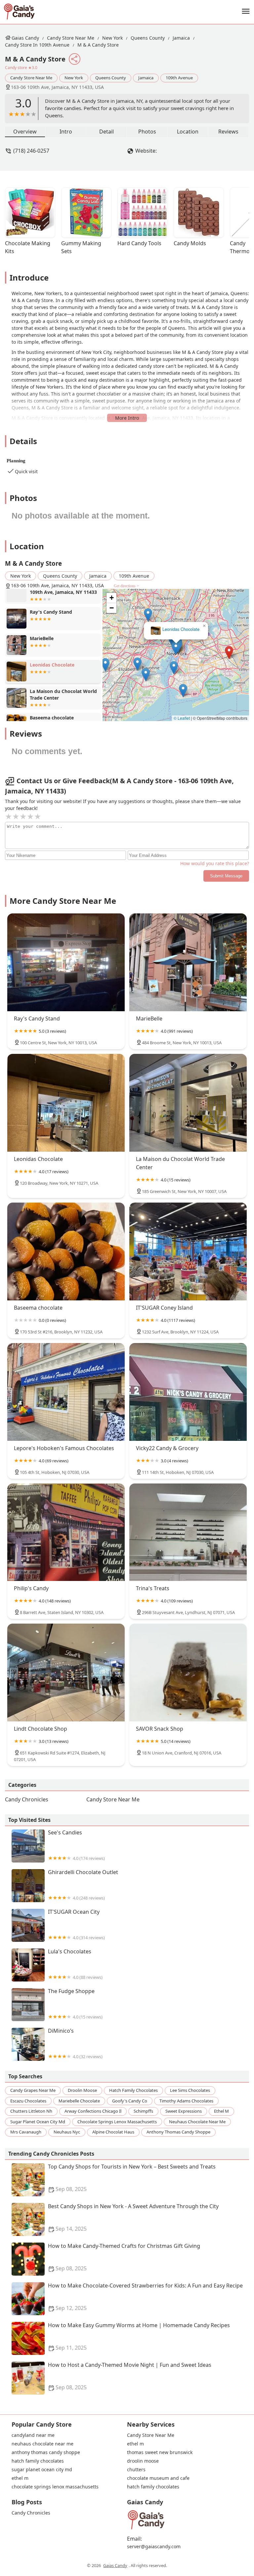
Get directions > (126, 586)
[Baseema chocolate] (66, 1251)
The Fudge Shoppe (75, 2004)
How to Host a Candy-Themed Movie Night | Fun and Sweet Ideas (130, 2376)
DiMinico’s (75, 2043)
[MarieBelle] (188, 962)
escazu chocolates (28, 2101)
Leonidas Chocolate (181, 629)
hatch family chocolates (133, 2090)
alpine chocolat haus (113, 2132)
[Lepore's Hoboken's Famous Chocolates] (66, 1392)
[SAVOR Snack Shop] (188, 1672)
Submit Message (226, 876)
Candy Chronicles (27, 1799)
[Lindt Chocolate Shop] (66, 1672)
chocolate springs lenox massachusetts (117, 2122)
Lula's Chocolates (75, 1964)
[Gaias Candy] (19, 12)
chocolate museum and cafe (158, 2478)
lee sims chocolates (190, 2090)
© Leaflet (182, 718)
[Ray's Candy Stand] (66, 962)
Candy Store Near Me (71, 38)
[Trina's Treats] (188, 1532)
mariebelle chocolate (79, 2101)
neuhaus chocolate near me (197, 2122)
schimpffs (143, 2111)
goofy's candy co (130, 2101)
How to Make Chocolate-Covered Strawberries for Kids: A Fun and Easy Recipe (145, 2297)
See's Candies (76, 1845)
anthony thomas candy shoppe (178, 2132)
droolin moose (82, 2090)
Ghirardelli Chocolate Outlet (83, 1885)
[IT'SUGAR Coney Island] (188, 1251)
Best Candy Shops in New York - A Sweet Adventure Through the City (133, 2218)
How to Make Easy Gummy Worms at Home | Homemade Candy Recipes (139, 2337)
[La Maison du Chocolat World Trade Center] (188, 1103)
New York (112, 38)
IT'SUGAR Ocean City (76, 1924)
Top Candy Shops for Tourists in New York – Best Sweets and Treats (132, 2178)
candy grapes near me (33, 2090)
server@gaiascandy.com (154, 2547)
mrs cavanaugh (26, 2132)
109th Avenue (179, 78)
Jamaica (181, 38)
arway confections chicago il (93, 2111)
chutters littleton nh (31, 2111)
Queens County (148, 38)
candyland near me (33, 2435)
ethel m (221, 2111)
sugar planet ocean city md (38, 2122)
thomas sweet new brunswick (160, 2452)
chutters (136, 2470)
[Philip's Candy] (66, 1532)
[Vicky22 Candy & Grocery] (188, 1392)
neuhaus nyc (67, 2132)
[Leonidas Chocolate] (66, 1103)
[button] (229, 653)
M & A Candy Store (98, 45)
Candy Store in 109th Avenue (37, 45)
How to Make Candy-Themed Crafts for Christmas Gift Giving (124, 2257)
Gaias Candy (25, 38)
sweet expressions (184, 2111)
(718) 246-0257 (31, 151)
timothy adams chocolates (186, 2101)
